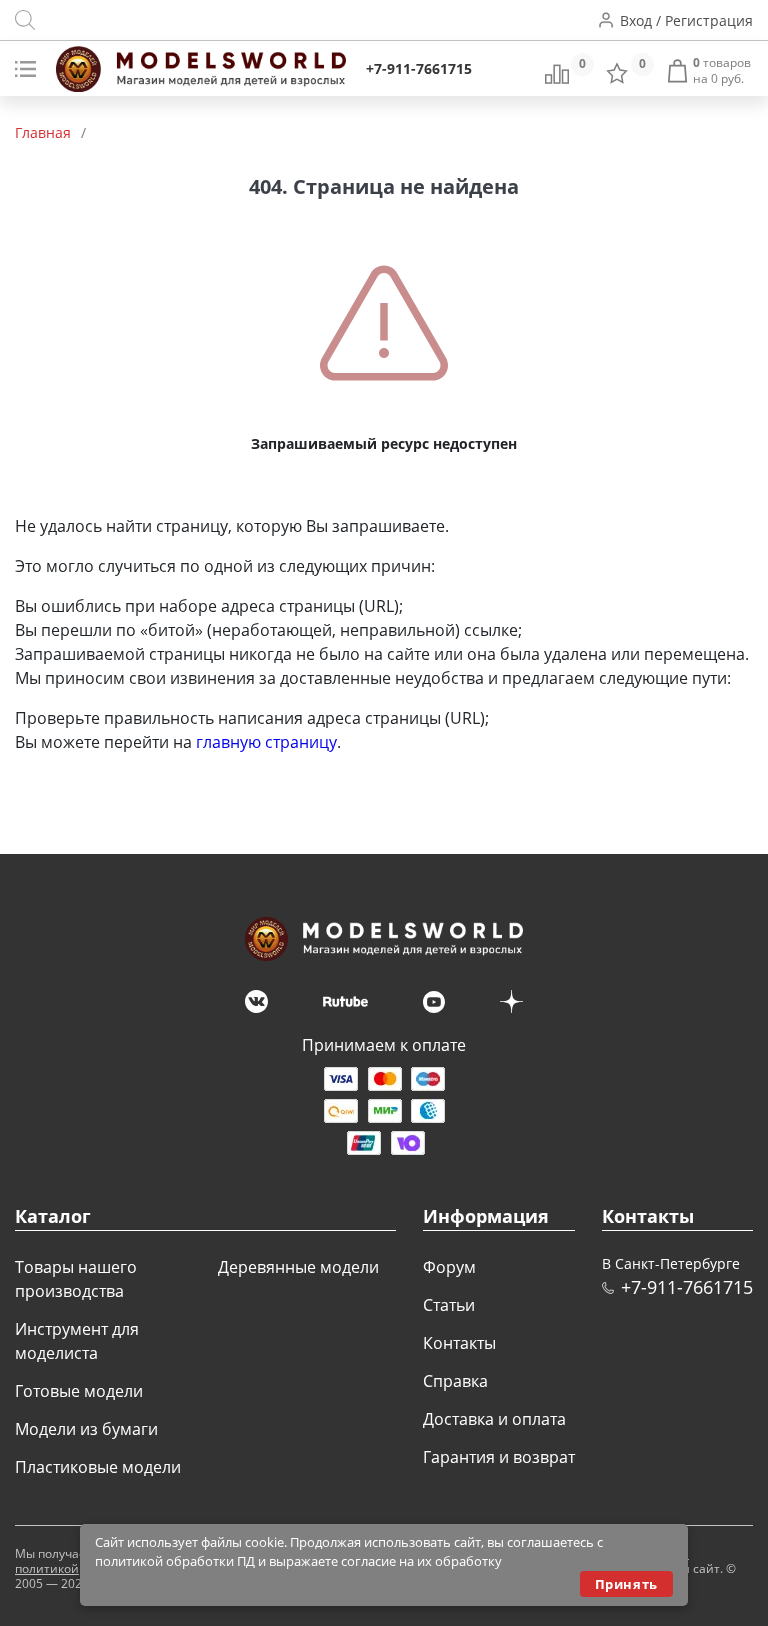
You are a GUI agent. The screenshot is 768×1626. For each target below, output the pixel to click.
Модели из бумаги (86, 1429)
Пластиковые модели (98, 1467)
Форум (449, 1267)
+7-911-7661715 (419, 68)
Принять (626, 1584)
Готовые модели (79, 1391)
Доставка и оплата (494, 1419)
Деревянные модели (298, 1267)
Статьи (449, 1305)
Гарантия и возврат (499, 1457)
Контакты (459, 1343)
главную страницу (266, 742)
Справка (455, 1381)
